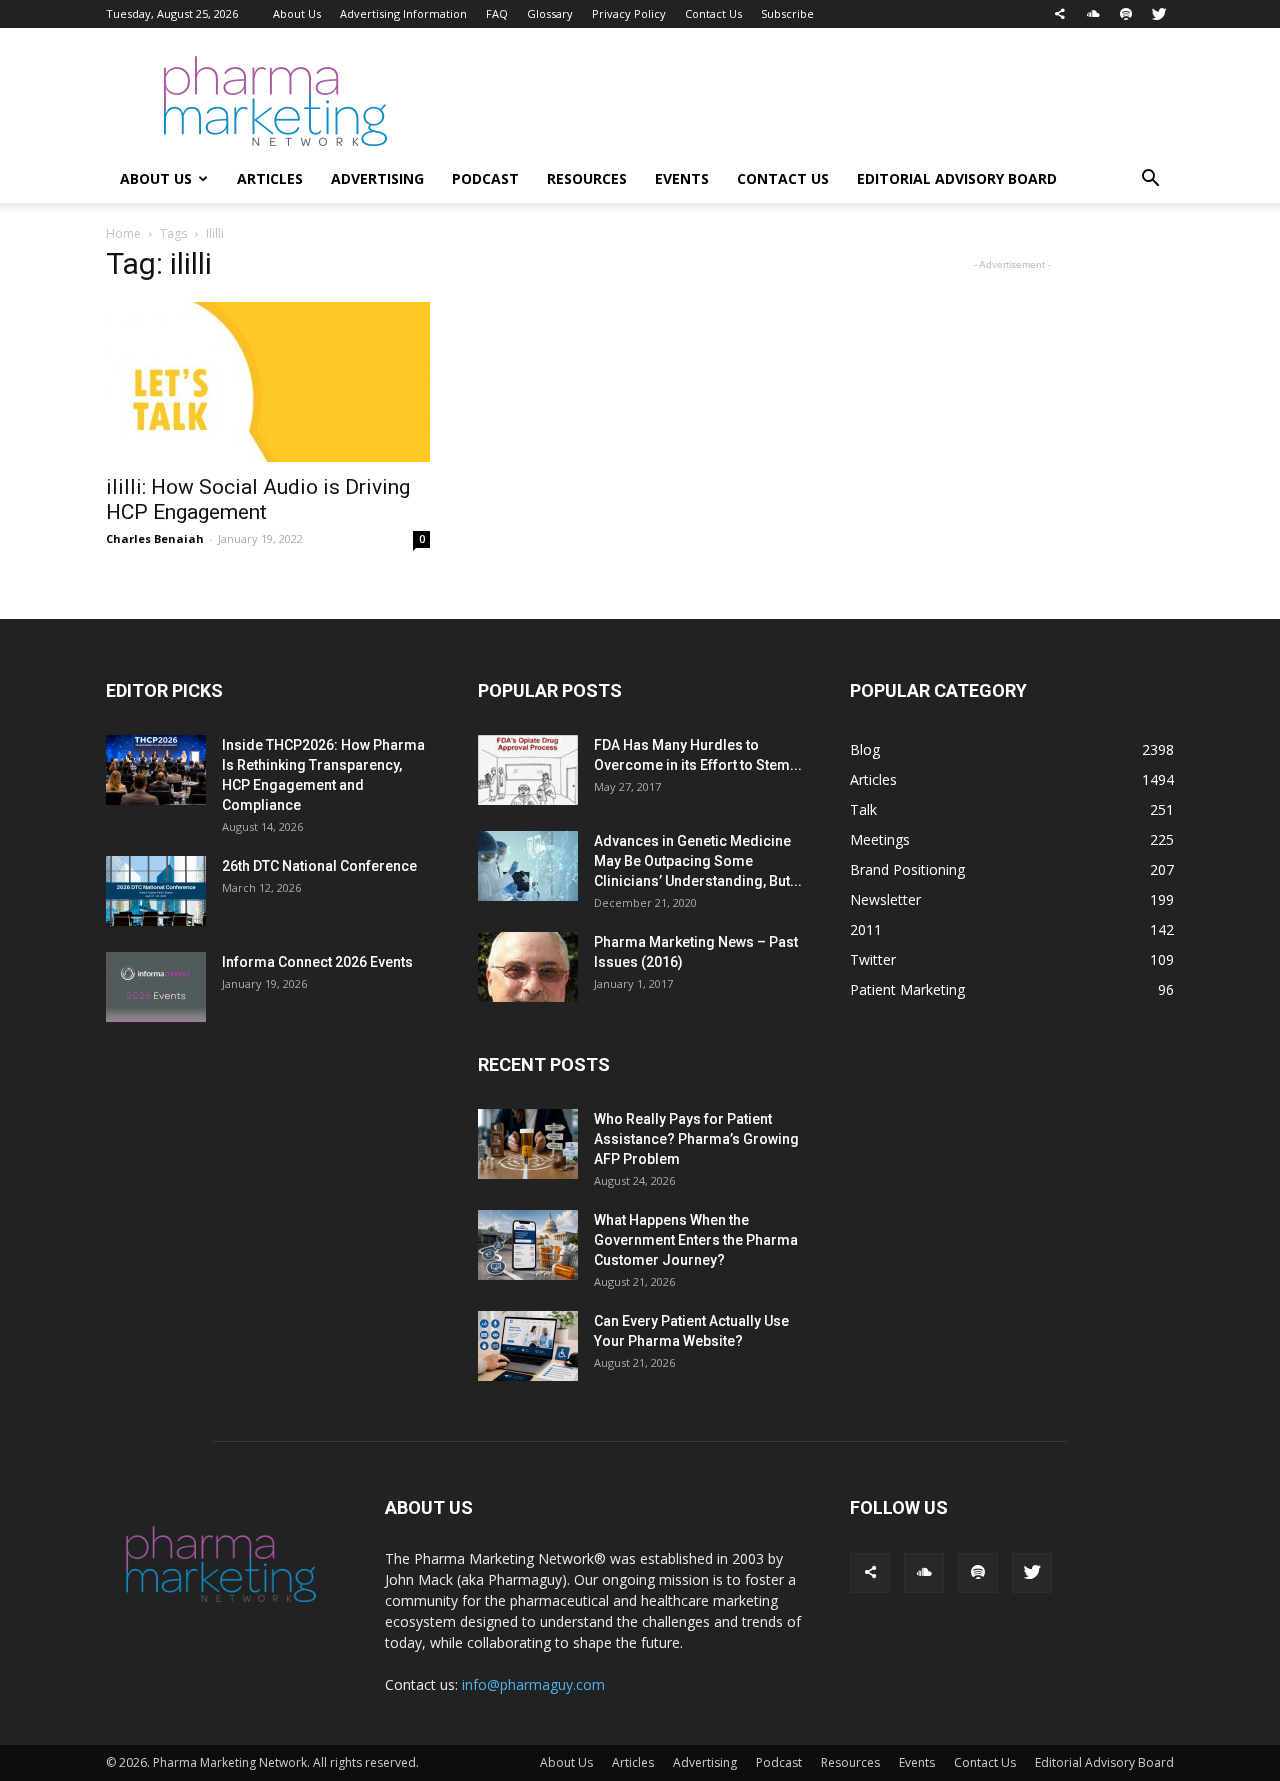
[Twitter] (1159, 14)
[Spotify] (1126, 14)
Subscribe (787, 13)
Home (123, 233)
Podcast (485, 178)
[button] (1150, 180)
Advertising (377, 178)
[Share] (1060, 14)
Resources (587, 178)
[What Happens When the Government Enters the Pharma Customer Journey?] (528, 1245)
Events (682, 178)
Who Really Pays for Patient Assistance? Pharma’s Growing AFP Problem (696, 1139)
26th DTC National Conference (319, 866)
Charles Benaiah (155, 538)
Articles (270, 178)
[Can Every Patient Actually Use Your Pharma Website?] (528, 1346)
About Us (297, 13)
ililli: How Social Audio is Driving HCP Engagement (258, 499)
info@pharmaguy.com (533, 1684)
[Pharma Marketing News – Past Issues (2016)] (528, 967)
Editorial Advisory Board (957, 178)
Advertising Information (403, 13)
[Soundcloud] (1093, 14)
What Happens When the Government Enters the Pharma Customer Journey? (696, 1240)
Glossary (550, 13)
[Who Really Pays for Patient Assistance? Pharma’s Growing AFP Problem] (528, 1144)
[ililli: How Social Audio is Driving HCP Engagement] (268, 382)
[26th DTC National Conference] (156, 891)
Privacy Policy (629, 13)
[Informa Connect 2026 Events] (156, 987)
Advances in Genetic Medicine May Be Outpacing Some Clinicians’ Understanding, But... (698, 861)
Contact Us (713, 13)
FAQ (497, 13)
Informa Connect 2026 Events (317, 962)
